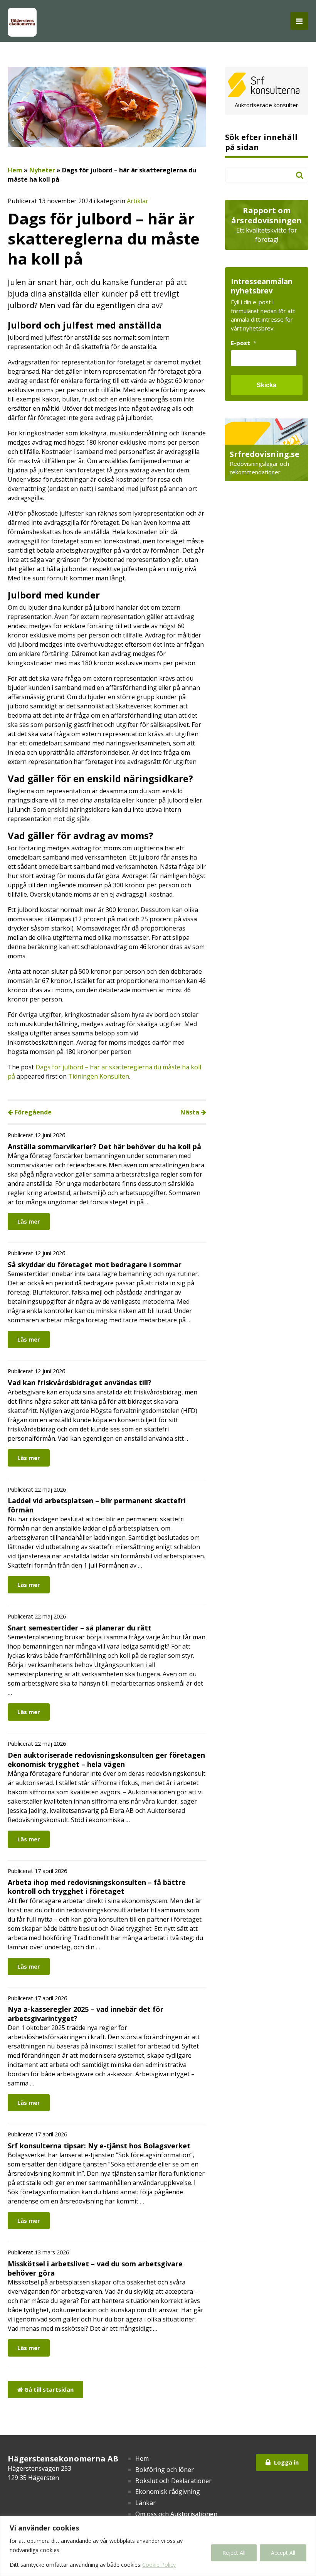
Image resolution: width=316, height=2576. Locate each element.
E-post (244, 343)
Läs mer (29, 1221)
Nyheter (42, 170)
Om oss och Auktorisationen (176, 2514)
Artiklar (138, 201)
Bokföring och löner (165, 2470)
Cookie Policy (159, 2565)
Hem (15, 170)
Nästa (191, 1112)
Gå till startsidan (48, 2389)
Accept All (283, 2553)
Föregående (32, 1112)
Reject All (234, 2553)
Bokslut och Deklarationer (173, 2481)
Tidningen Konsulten (99, 1076)
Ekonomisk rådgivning (168, 2492)
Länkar (145, 2503)
